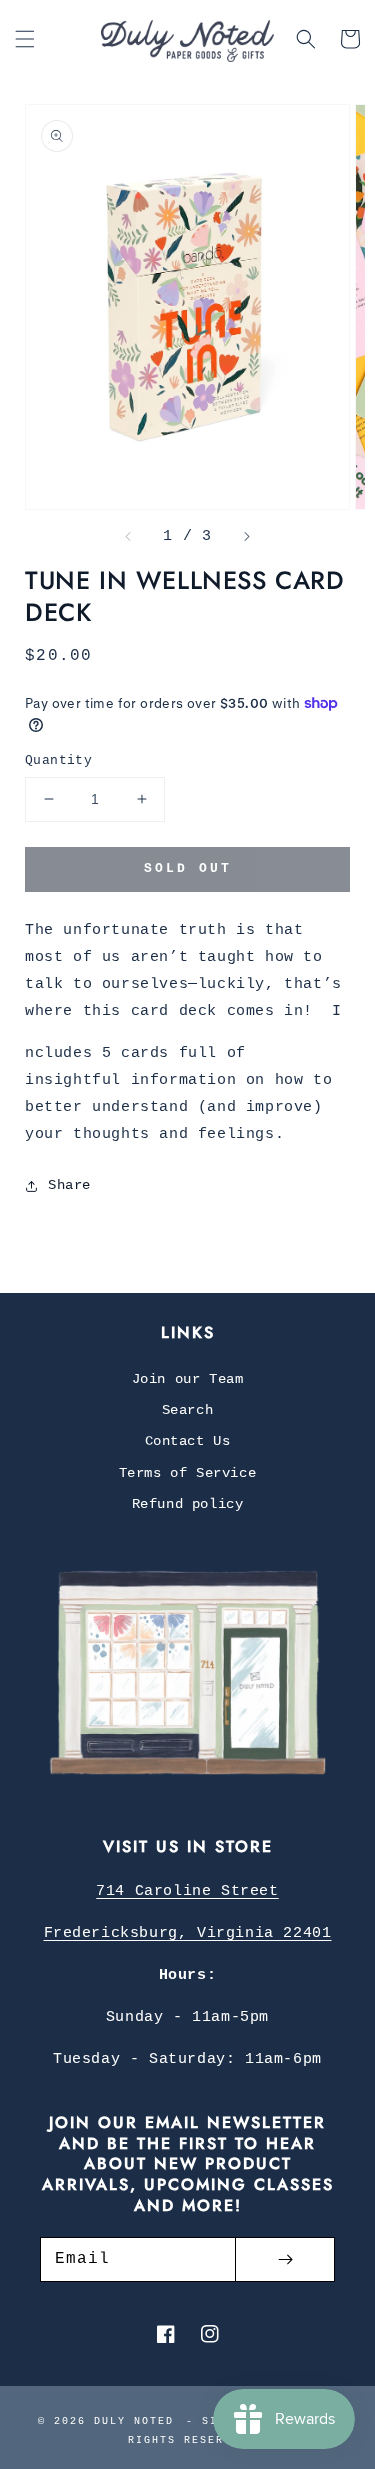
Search (188, 1410)
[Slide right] (246, 537)
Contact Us (188, 1441)
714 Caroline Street (187, 1891)
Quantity (58, 760)
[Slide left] (129, 537)
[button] (25, 39)
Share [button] (69, 1185)
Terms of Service (188, 1473)
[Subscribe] (285, 2259)
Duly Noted (134, 2421)
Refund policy (188, 1504)
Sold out (188, 868)
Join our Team (188, 1379)
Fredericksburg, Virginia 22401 (188, 1933)
